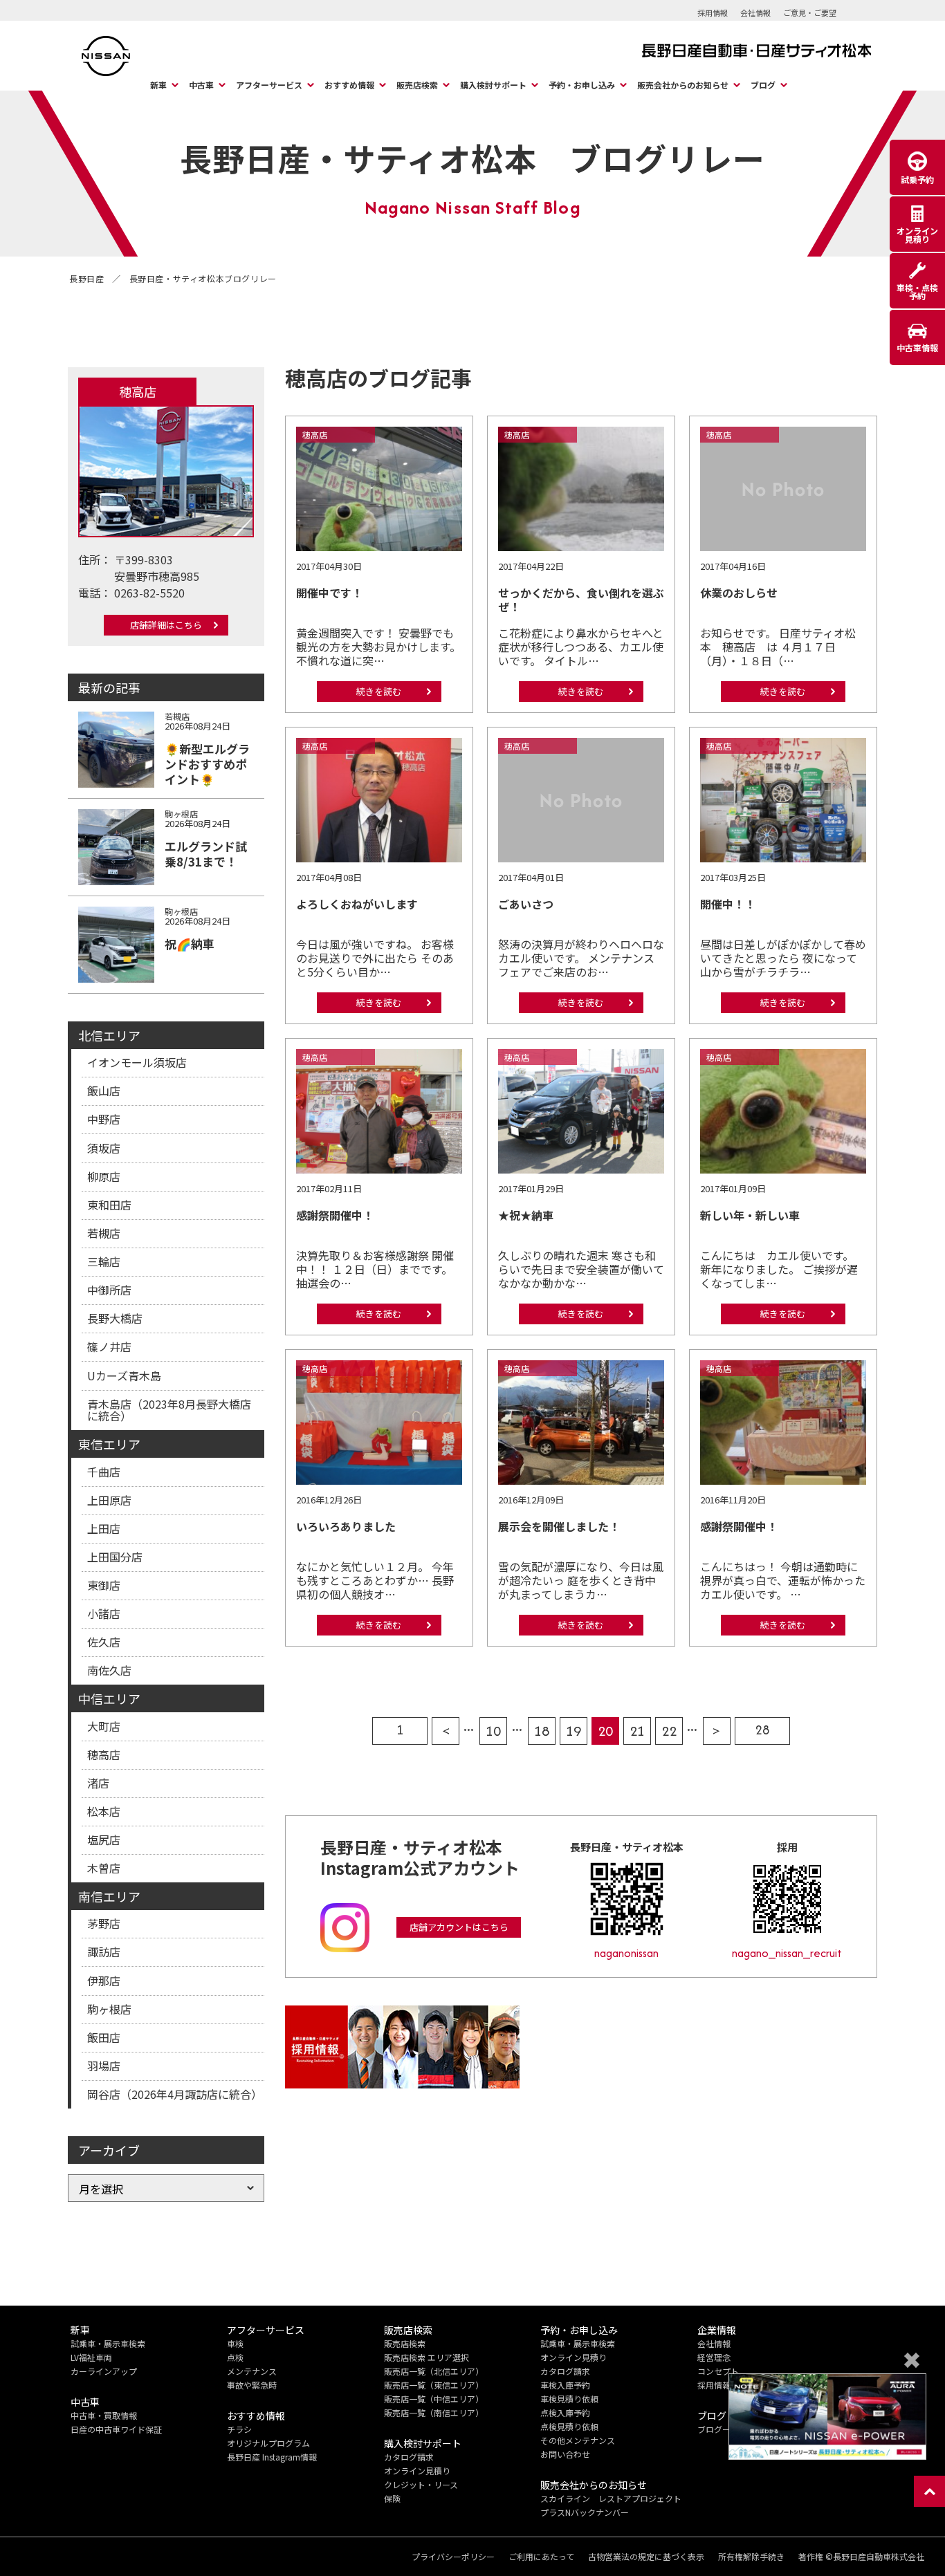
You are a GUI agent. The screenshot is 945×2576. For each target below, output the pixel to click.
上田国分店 (115, 1557)
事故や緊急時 (252, 2385)
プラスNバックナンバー (585, 2512)
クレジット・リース (421, 2484)
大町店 (104, 1726)
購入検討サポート (493, 85)
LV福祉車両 (91, 2357)
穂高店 (104, 1754)
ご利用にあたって (541, 2557)
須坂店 (104, 1148)
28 (762, 1730)
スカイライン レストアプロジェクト (611, 2498)
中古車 (201, 85)
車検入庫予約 (565, 2385)
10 (493, 1731)
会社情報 (755, 12)
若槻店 (104, 1233)
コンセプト (718, 2371)
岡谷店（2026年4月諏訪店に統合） (175, 2094)
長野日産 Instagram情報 (272, 2457)
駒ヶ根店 (109, 2009)
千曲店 (104, 1472)
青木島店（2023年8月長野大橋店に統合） (169, 1410)
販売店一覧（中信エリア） (434, 2399)
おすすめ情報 (349, 85)
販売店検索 (417, 85)
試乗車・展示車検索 (108, 2343)
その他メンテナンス (578, 2440)
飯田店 (104, 2037)
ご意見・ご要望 (810, 12)
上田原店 (109, 1500)
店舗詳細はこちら (166, 625)
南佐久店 (109, 1670)
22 (669, 1731)
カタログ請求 (409, 2457)
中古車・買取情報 (104, 2415)
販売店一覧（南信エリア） (434, 2412)
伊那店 (104, 1981)
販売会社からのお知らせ (683, 85)
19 (574, 1731)
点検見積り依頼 (569, 2426)
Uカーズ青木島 (124, 1375)
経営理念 (714, 2357)
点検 (235, 2357)
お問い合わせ (565, 2454)
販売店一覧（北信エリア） (434, 2371)
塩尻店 (104, 1840)
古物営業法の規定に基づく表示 (646, 2557)
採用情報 (713, 12)
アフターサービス (269, 85)
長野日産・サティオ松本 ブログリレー (472, 158)
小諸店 (104, 1613)
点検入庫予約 (565, 2412)
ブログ (763, 85)
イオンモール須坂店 (137, 1062)
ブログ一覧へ (722, 2429)
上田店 (104, 1528)
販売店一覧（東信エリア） (434, 2385)
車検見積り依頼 (569, 2399)
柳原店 (104, 1176)
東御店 (104, 1585)
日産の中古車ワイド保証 (116, 2429)
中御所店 (109, 1290)
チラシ (239, 2429)
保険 (392, 2498)
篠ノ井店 (109, 1346)
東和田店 (109, 1205)
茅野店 (104, 1923)
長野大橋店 (115, 1318)
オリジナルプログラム (268, 2443)
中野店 (104, 1119)
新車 (158, 85)
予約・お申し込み (582, 85)
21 (637, 1731)
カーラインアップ (104, 2371)
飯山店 (104, 1091)
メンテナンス (252, 2371)
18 (542, 1731)
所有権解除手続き (751, 2557)
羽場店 (104, 2066)
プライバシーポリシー (453, 2557)
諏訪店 (104, 1952)
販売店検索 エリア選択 (426, 2357)
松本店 (104, 1811)
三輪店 (104, 1261)
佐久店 (104, 1642)
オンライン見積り (417, 2471)
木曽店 (104, 1868)
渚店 (98, 1783)
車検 (235, 2343)
